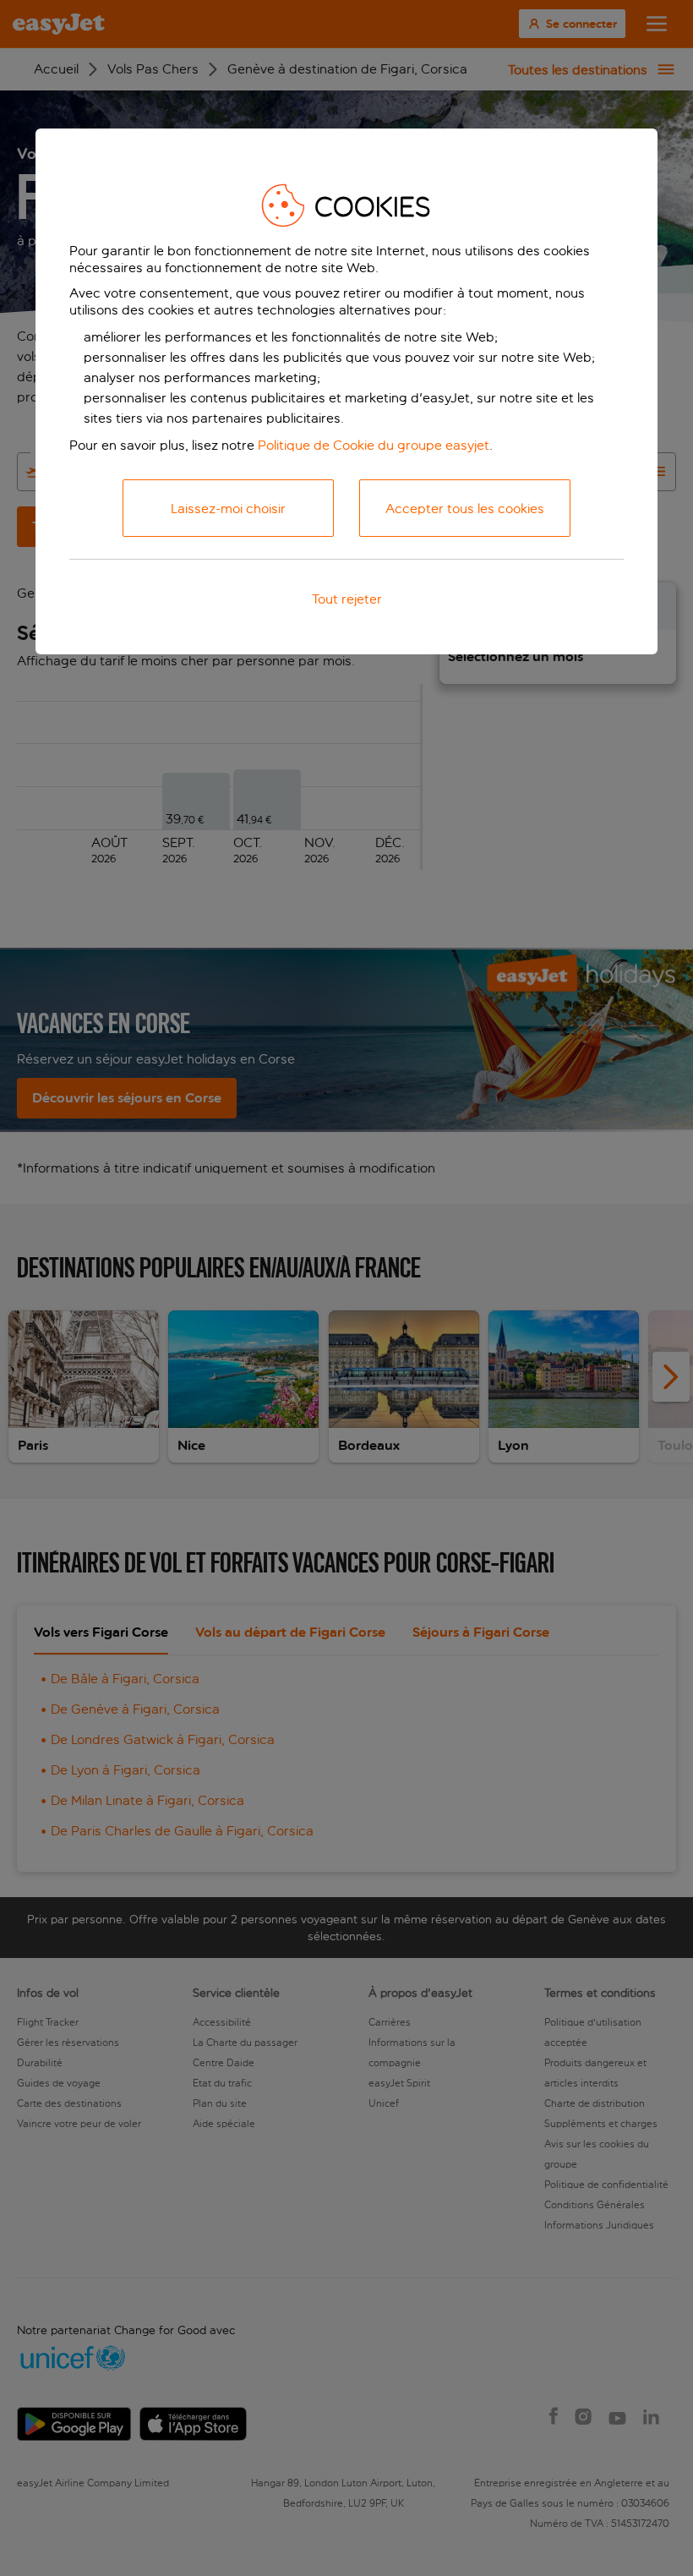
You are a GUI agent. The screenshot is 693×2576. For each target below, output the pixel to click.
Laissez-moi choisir (228, 509)
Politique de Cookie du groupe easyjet (374, 445)
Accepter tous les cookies (465, 509)
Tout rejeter (347, 599)
